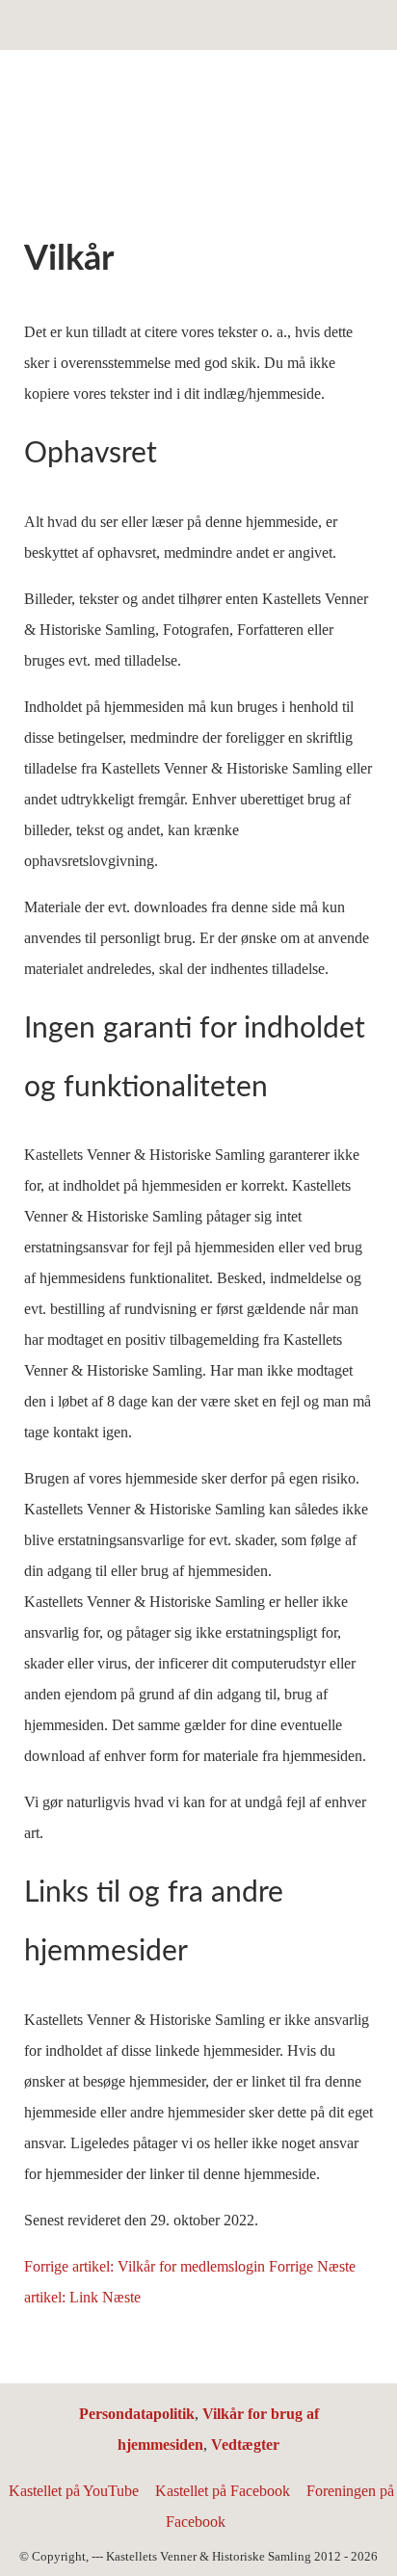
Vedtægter (245, 2445)
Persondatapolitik (137, 2414)
